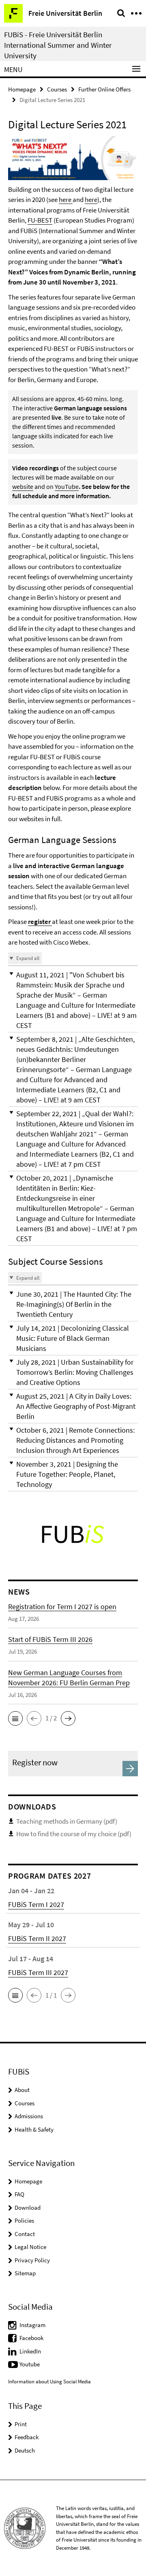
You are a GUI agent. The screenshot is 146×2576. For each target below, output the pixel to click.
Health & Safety (34, 2129)
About (22, 2090)
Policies (24, 2220)
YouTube (67, 486)
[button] (73, 1000)
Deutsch (25, 2450)
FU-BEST (40, 220)
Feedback (27, 2437)
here (66, 200)
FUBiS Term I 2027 (36, 1904)
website (23, 486)
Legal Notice (30, 2247)
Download (28, 2208)
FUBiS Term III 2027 (38, 1972)
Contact (25, 2234)
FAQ (19, 2194)
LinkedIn (30, 2351)
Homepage (22, 89)
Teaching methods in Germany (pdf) (67, 1821)
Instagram (32, 2325)
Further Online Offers (104, 89)
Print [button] (21, 2424)
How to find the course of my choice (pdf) (74, 1834)
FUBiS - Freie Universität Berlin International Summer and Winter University (58, 45)
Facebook (31, 2338)
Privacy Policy (32, 2260)
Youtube (30, 2364)
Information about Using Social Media (49, 2382)
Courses (57, 89)
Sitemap (25, 2273)
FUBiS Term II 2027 (37, 1938)
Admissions (29, 2116)
